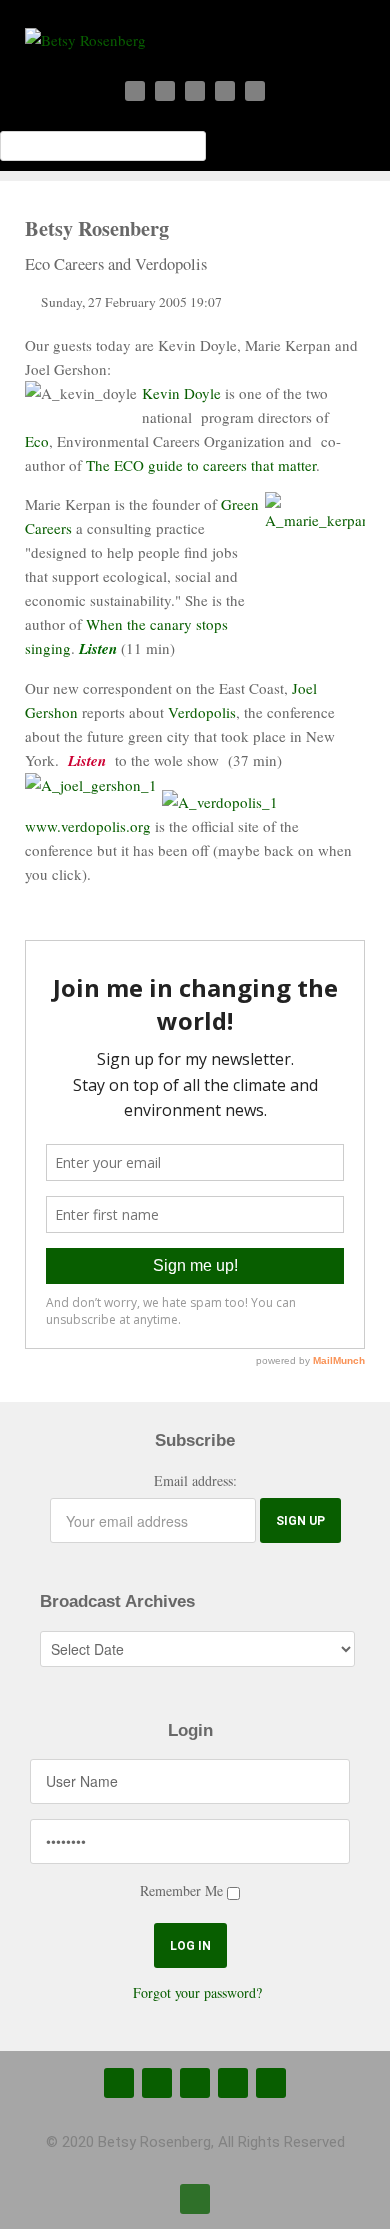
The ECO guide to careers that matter (201, 465)
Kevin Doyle (181, 393)
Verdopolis (202, 712)
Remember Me (181, 1890)
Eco (37, 441)
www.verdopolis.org (88, 826)
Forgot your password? (197, 1992)
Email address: (195, 1480)
